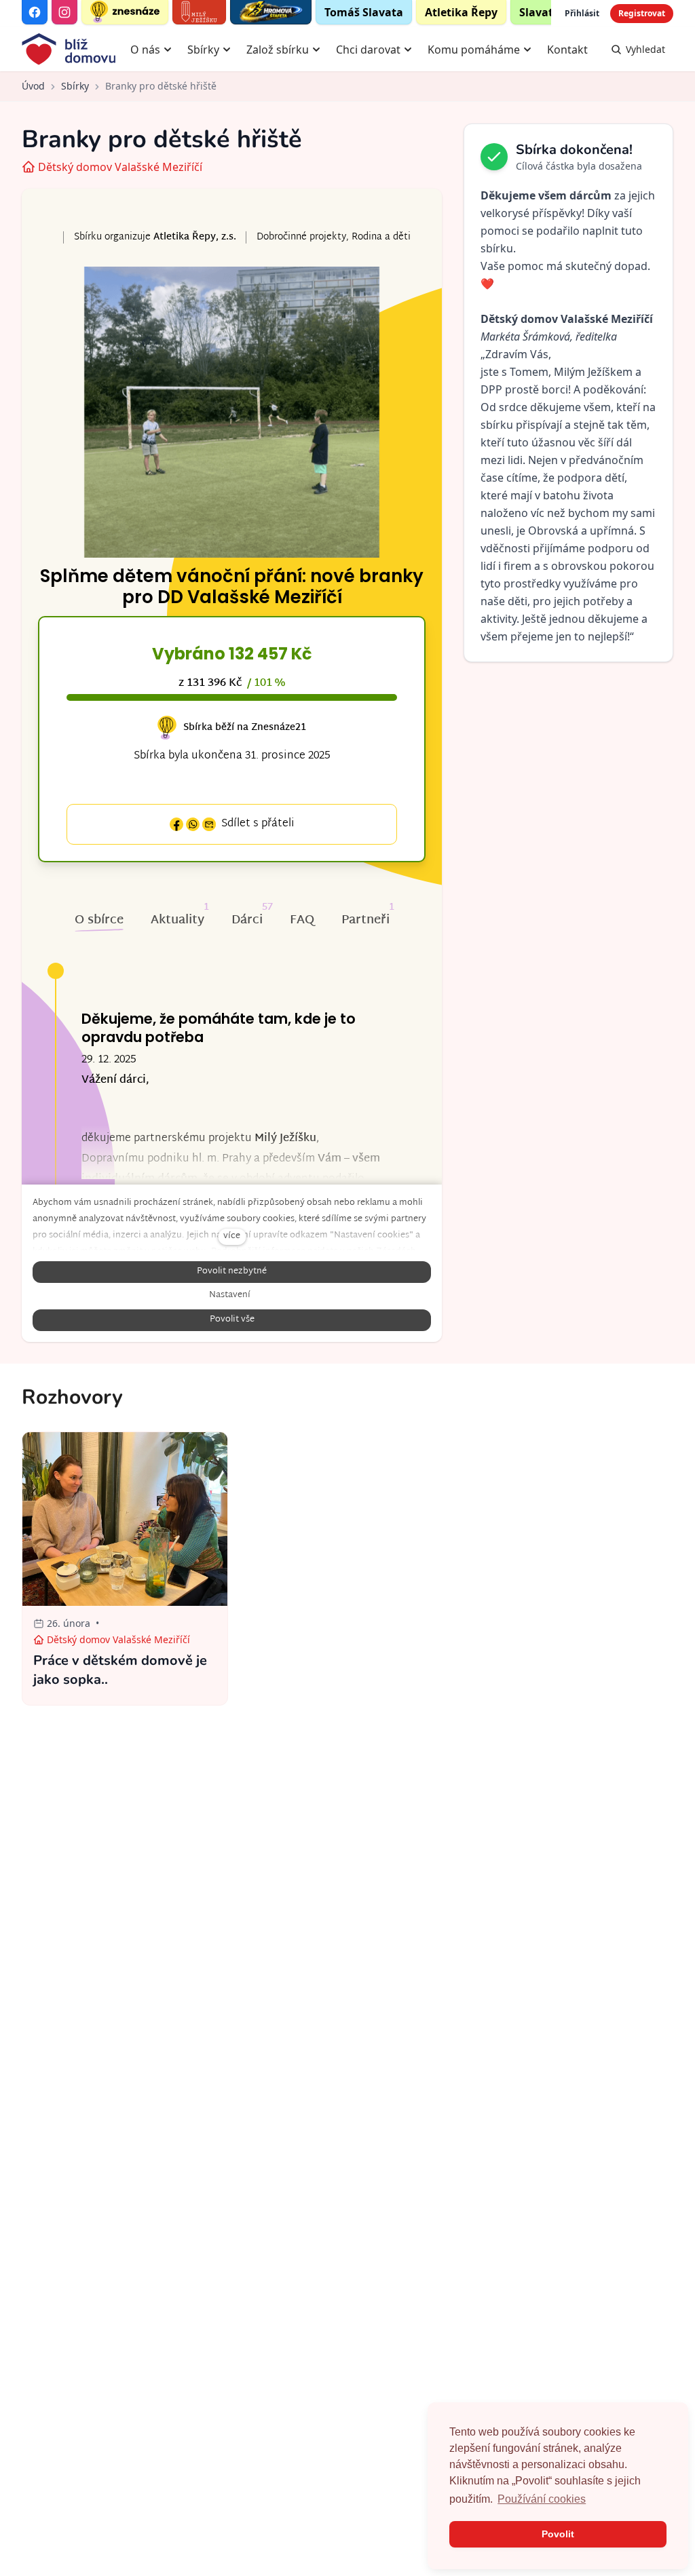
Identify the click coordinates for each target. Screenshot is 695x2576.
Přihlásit (582, 13)
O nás (145, 50)
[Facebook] (35, 12)
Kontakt (567, 50)
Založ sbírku (278, 50)
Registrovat (642, 13)
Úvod (33, 86)
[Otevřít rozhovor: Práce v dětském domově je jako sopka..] (125, 1569)
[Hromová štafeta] (271, 12)
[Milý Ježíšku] (199, 12)
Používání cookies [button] (542, 2499)
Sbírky (203, 50)
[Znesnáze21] (125, 12)
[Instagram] (64, 12)
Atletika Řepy (461, 12)
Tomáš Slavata (364, 12)
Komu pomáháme (474, 50)
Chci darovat (368, 50)
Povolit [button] (558, 2534)
